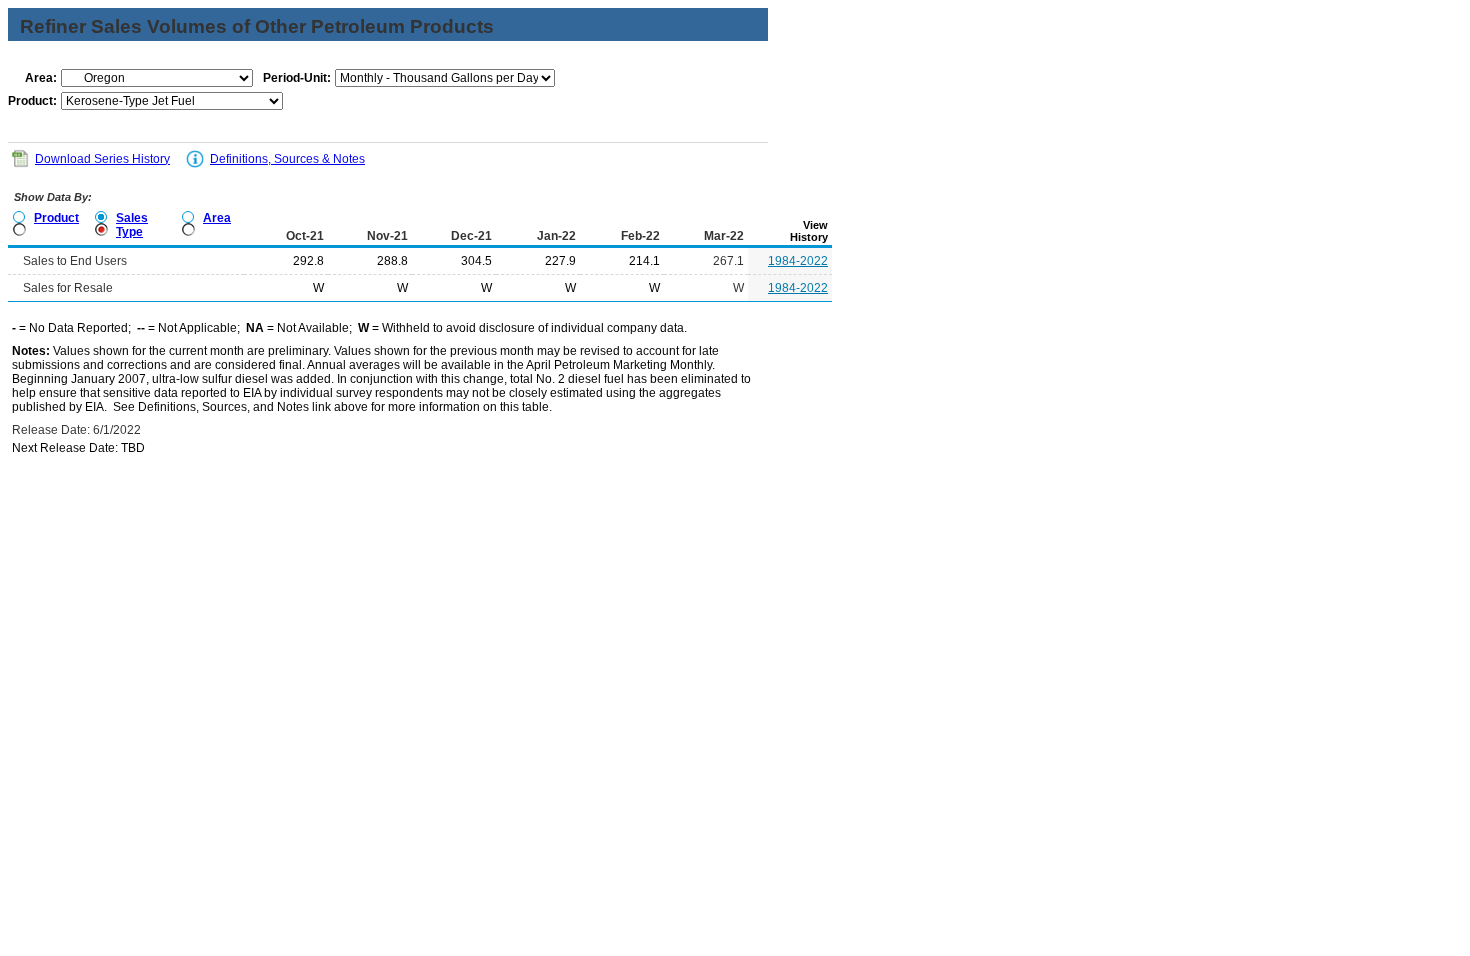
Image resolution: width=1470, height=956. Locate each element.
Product (56, 218)
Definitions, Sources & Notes (287, 159)
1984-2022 (798, 261)
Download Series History (102, 159)
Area (217, 218)
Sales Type (132, 225)
